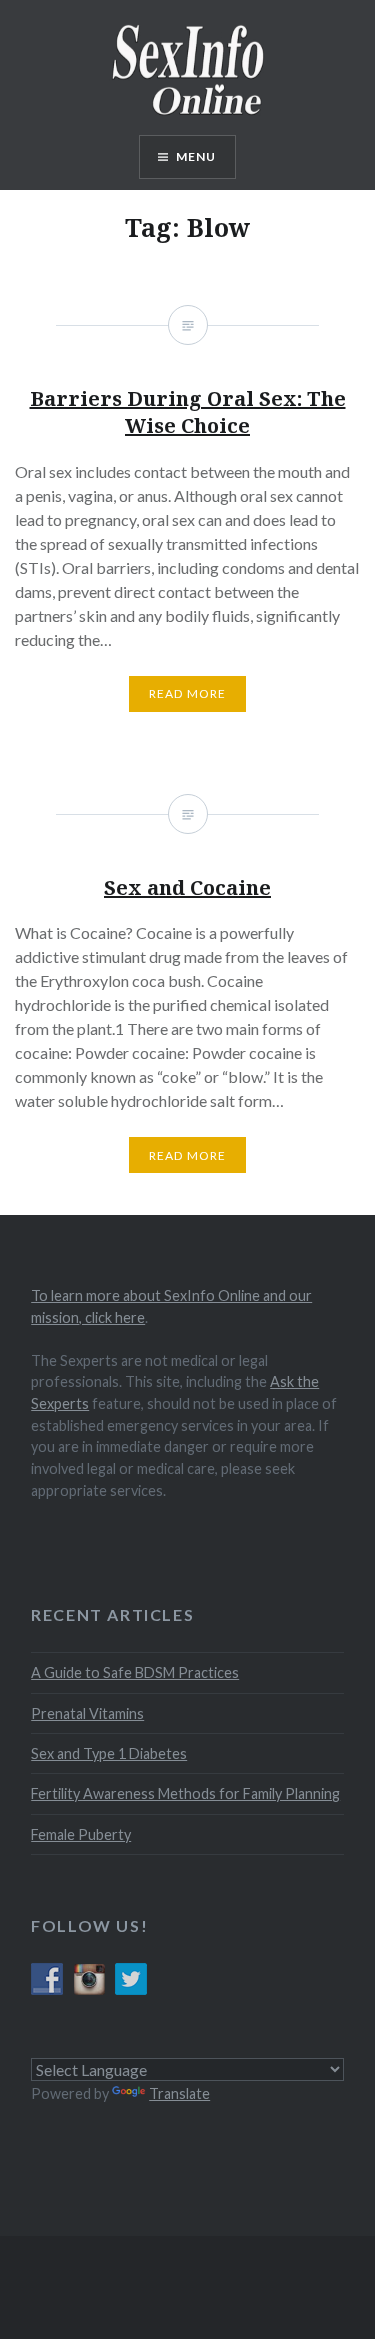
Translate (179, 2093)
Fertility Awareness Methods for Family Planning (185, 1793)
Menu (196, 156)
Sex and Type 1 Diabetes (109, 1753)
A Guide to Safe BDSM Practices (135, 1672)
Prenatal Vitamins (87, 1713)
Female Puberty (81, 1834)
